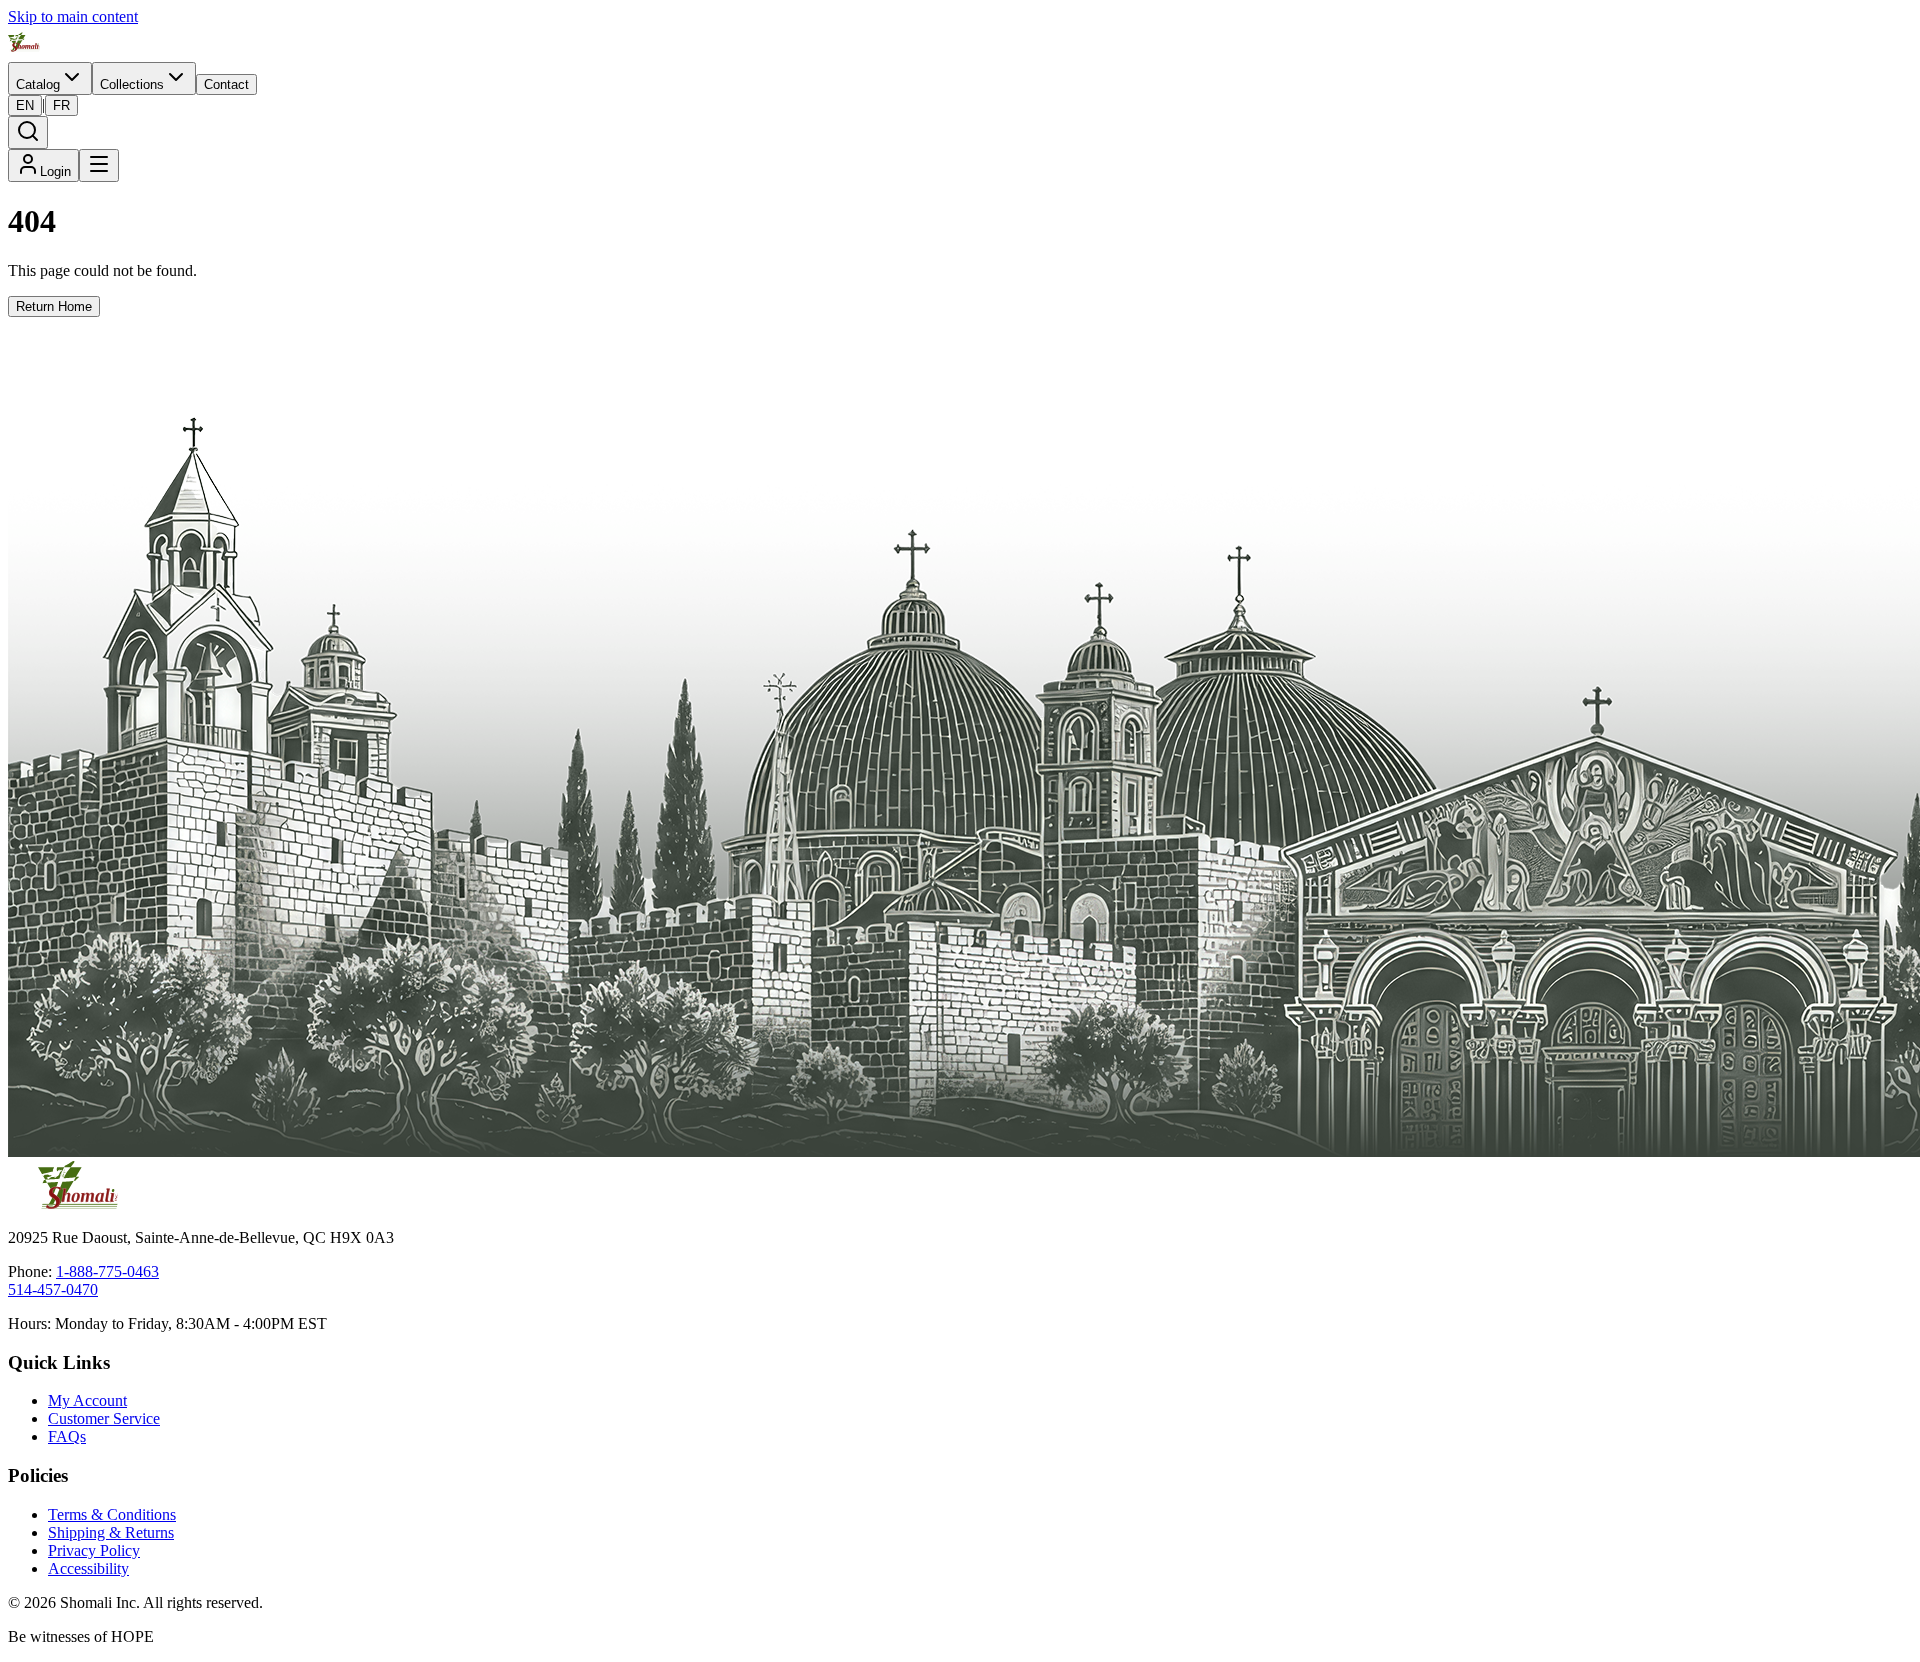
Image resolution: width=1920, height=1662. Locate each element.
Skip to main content (73, 16)
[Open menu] (99, 165)
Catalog (38, 84)
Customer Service (104, 1418)
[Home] (24, 52)
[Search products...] (28, 132)
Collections (132, 84)
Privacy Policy (94, 1550)
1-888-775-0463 (107, 1271)
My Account (87, 1400)
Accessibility (88, 1568)
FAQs (67, 1436)
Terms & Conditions (112, 1514)
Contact (226, 84)
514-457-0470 (53, 1289)
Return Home (54, 306)
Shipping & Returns (111, 1532)
